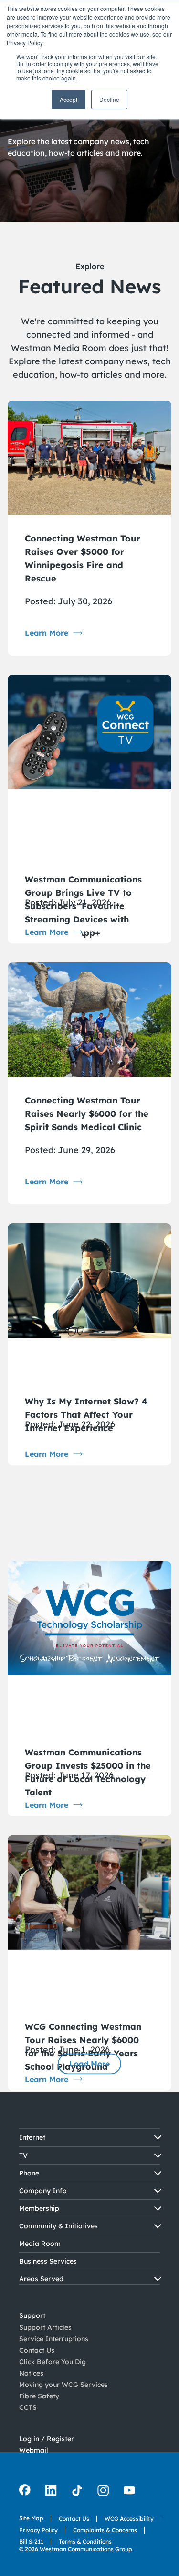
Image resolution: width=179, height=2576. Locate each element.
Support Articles (45, 2316)
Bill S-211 (31, 2530)
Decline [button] (109, 99)
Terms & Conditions (85, 2530)
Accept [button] (68, 99)
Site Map (31, 2507)
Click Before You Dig (53, 2350)
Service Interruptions (54, 2327)
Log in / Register (47, 2416)
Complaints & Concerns (105, 2519)
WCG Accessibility (129, 2507)
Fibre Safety (39, 2385)
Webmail (34, 2427)
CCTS (28, 2396)
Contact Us (37, 2339)
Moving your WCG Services (63, 2373)
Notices (31, 2362)
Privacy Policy (38, 2519)
